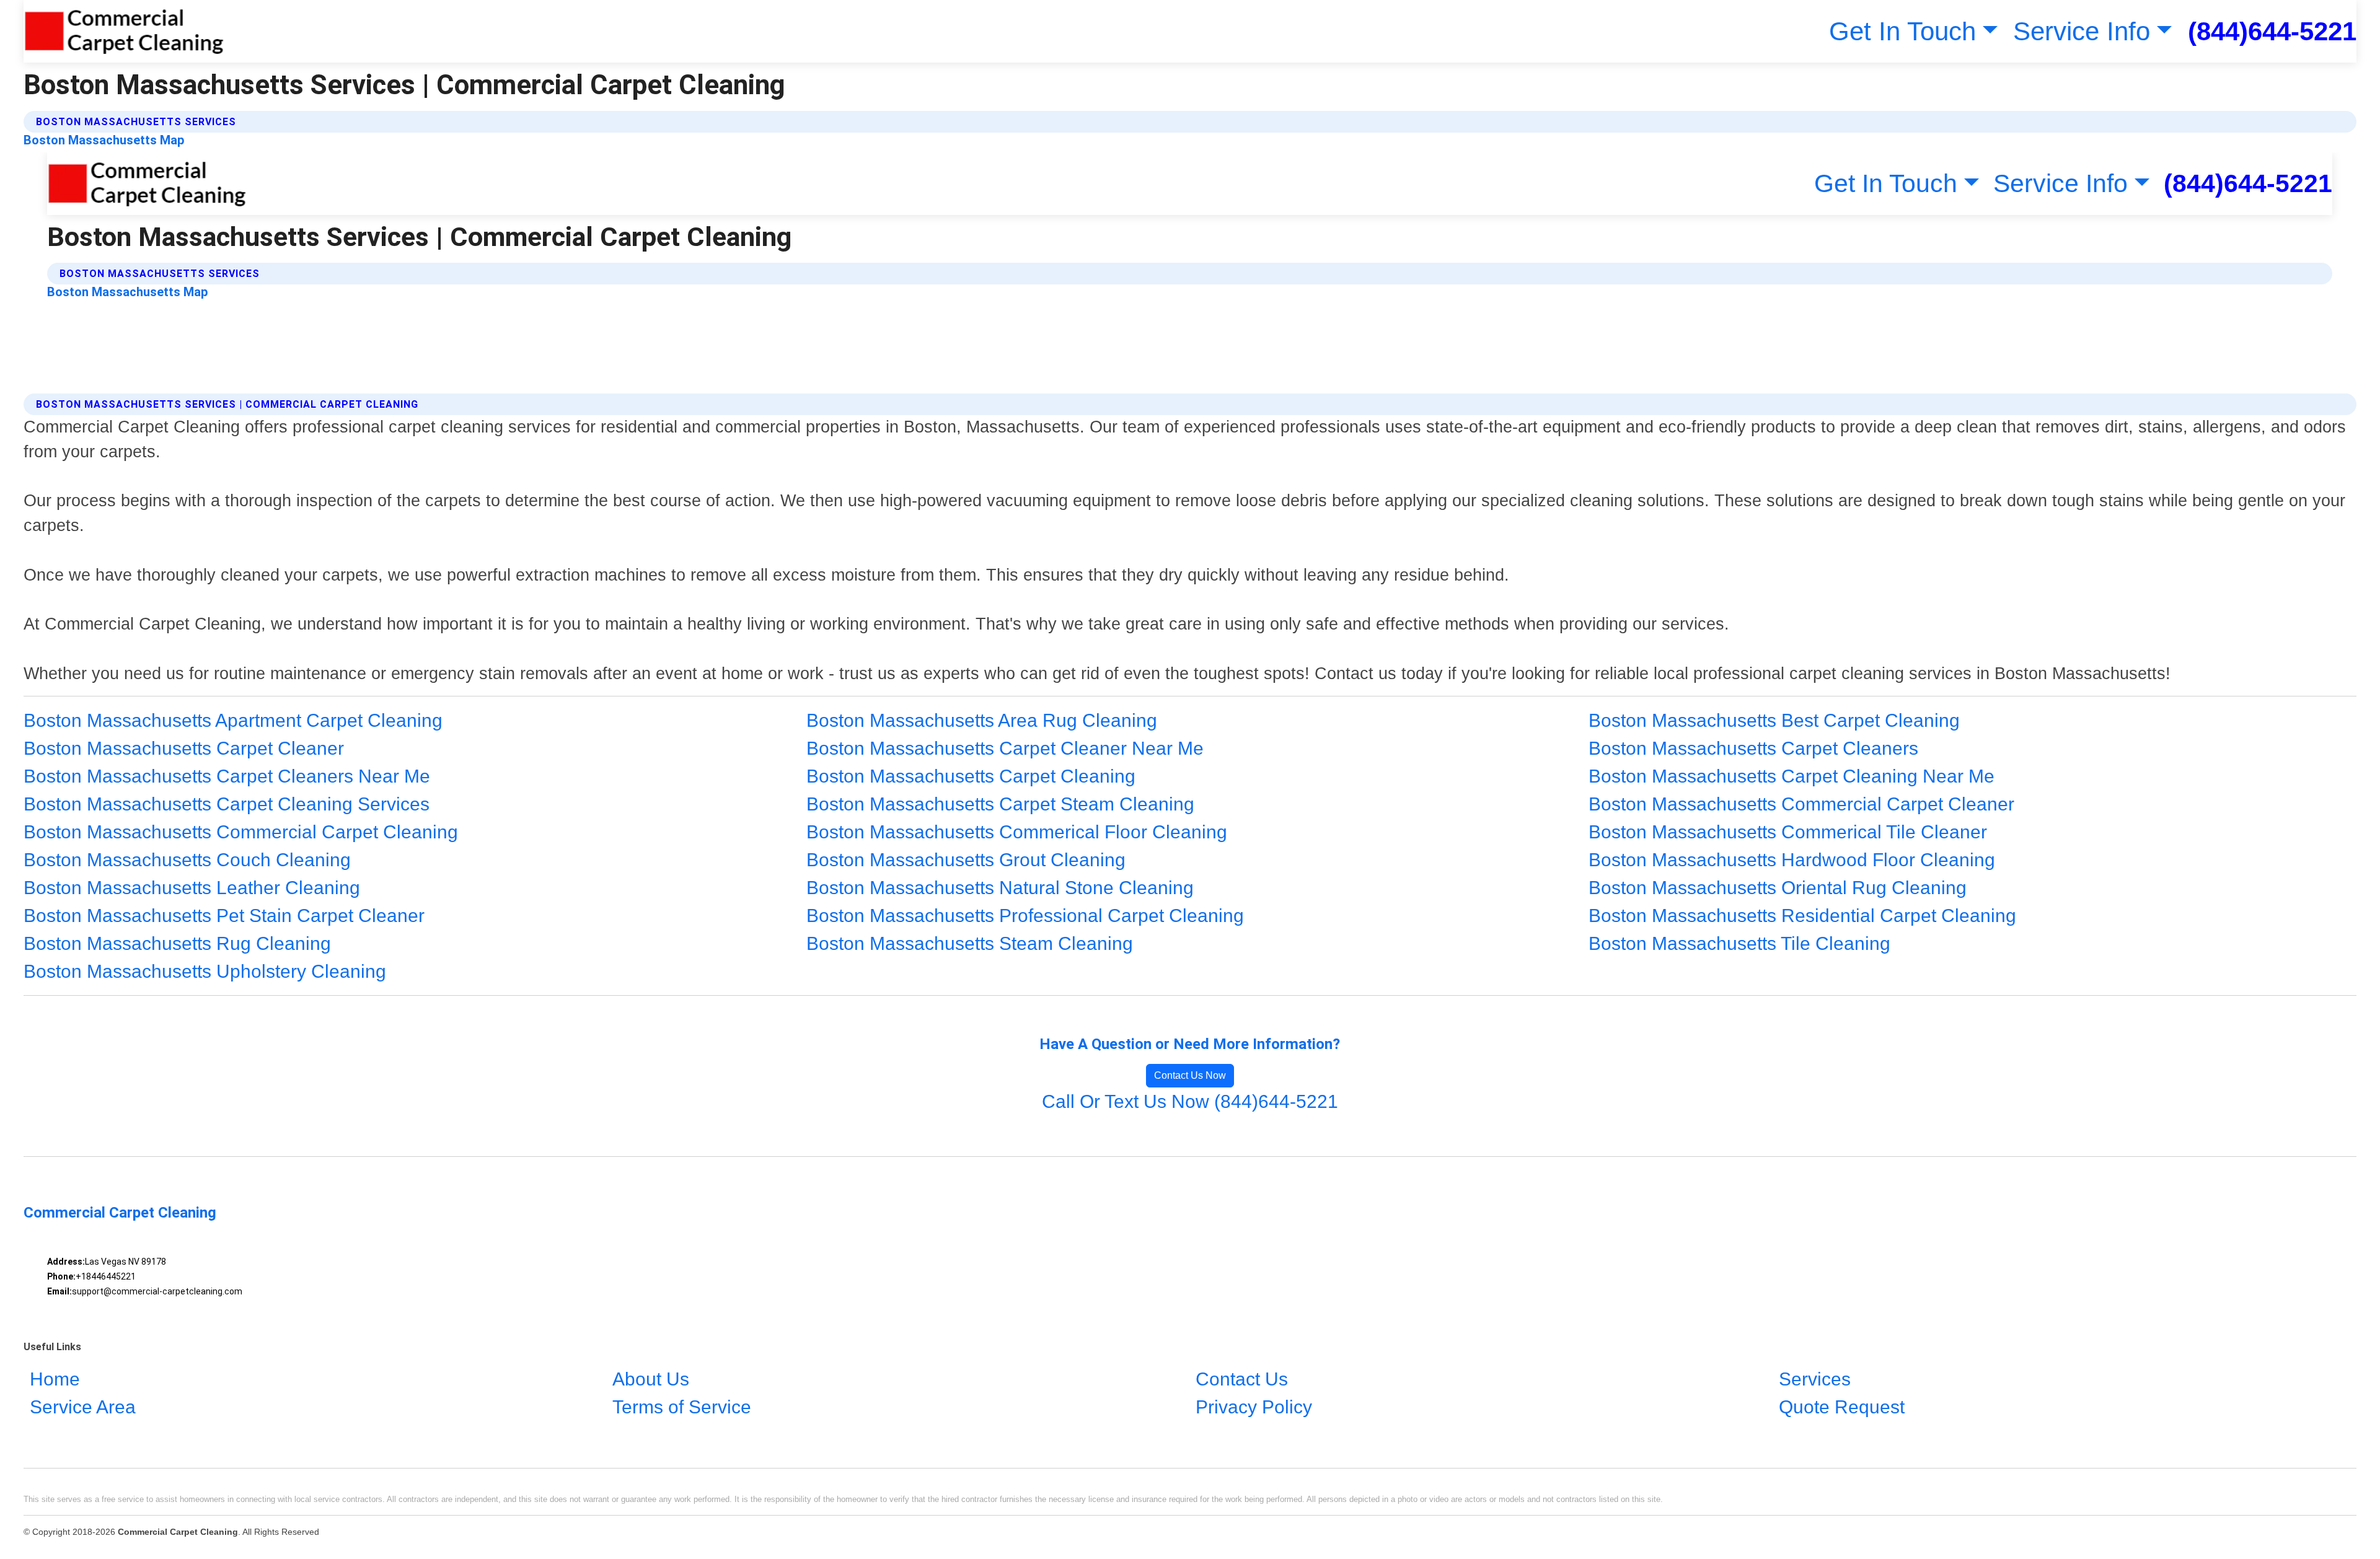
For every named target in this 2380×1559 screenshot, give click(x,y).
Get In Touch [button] (1902, 31)
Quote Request (1842, 1407)
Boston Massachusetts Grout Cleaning (966, 860)
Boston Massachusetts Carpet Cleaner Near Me (1005, 748)
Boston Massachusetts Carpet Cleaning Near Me (1792, 776)
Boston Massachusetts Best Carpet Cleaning (1774, 720)
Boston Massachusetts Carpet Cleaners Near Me (227, 776)
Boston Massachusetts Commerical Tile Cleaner (1788, 832)
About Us (651, 1379)
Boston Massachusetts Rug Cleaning (177, 943)
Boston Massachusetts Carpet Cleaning (971, 776)
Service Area (83, 1407)
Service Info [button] (2082, 31)
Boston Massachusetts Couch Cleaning (187, 860)
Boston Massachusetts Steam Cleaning (970, 943)
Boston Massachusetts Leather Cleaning (192, 888)
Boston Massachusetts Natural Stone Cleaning (1000, 888)
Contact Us (1242, 1379)
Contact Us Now (1190, 1075)
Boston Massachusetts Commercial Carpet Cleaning (241, 832)
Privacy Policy (1254, 1407)
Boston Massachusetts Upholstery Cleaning (205, 971)
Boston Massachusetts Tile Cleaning (1739, 943)
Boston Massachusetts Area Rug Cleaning (982, 720)
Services (1815, 1379)
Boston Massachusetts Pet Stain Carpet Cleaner (224, 916)
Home (55, 1379)
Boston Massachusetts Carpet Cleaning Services (227, 804)
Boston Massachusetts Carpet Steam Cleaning (1000, 804)
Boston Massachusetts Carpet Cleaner (184, 748)
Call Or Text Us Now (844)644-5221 (1190, 1101)
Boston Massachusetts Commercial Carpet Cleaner (1801, 804)
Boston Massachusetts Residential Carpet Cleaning (1802, 916)
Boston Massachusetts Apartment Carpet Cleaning (233, 720)
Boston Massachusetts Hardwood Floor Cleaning (1792, 860)
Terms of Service (682, 1407)
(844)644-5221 (2272, 31)
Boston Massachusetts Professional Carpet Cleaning (1025, 916)
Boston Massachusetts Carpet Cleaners (1753, 748)
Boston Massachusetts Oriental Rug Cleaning (1778, 888)
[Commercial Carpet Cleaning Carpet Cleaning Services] (124, 31)
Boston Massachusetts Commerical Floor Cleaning (1017, 832)
